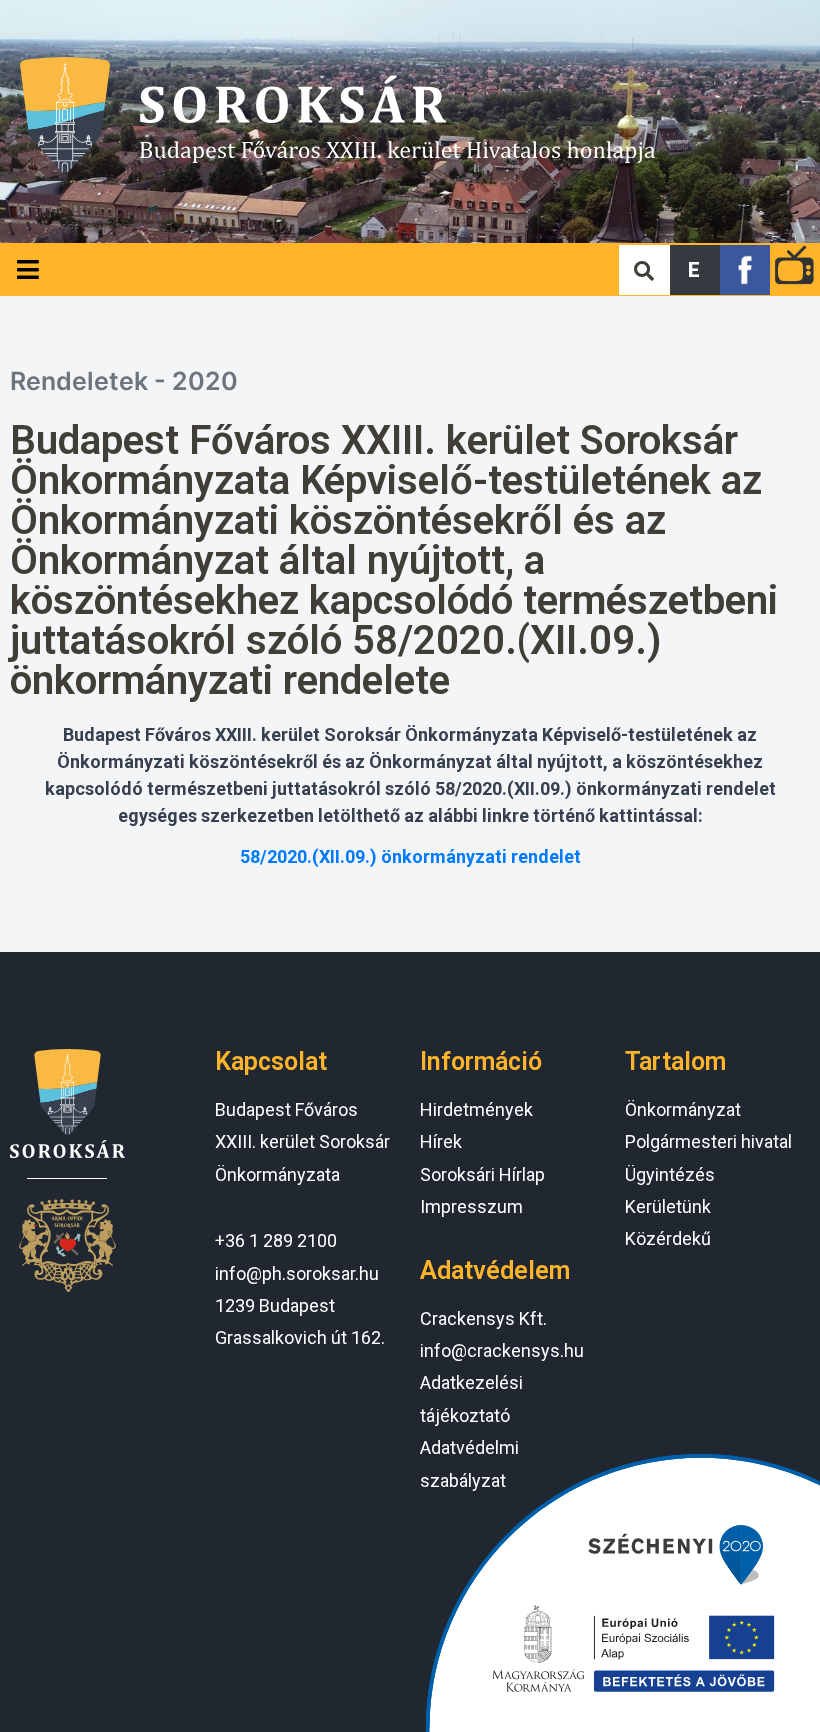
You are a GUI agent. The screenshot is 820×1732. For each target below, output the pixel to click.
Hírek (441, 1141)
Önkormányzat (683, 1109)
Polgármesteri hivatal (708, 1141)
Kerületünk (668, 1206)
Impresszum (471, 1206)
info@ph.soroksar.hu (297, 1273)
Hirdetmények (476, 1109)
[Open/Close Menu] (27, 269)
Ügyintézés (670, 1174)
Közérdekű (668, 1238)
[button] (695, 270)
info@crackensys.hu (502, 1350)
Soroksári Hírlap (482, 1174)
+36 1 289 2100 (276, 1240)
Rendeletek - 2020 (124, 381)
